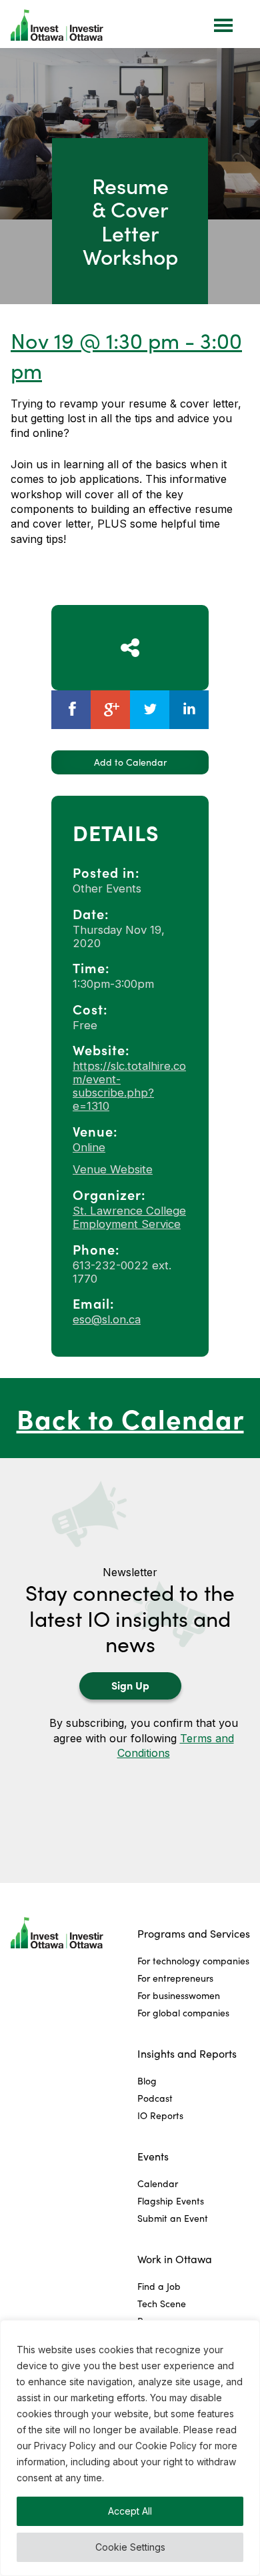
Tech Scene (162, 2304)
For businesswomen (179, 1995)
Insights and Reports (187, 2053)
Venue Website (113, 1169)
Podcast (155, 2098)
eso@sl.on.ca (107, 1319)
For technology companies (193, 1961)
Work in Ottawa (175, 2259)
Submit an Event (173, 2218)
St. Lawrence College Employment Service (129, 1217)
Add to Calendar (130, 762)
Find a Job (159, 2286)
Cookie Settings (130, 2547)
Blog (147, 2081)
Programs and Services (194, 1933)
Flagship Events (171, 2201)
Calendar (158, 2183)
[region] (130, 2448)
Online (89, 1147)
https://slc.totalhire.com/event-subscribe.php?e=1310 (129, 1086)
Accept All (130, 2511)
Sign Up (130, 1685)
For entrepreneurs (175, 1978)
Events (153, 2156)
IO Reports (160, 2115)
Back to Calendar (130, 1418)
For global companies (183, 2013)
